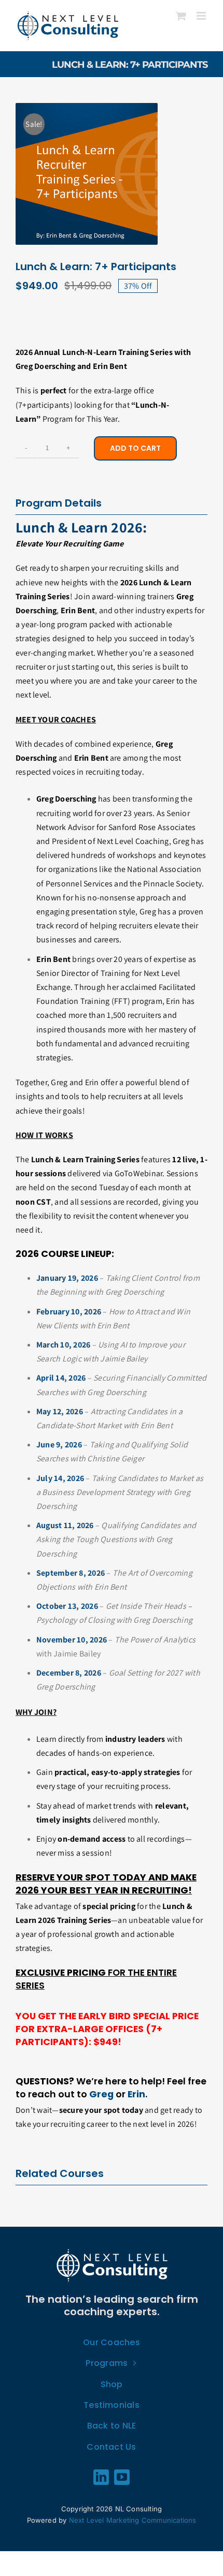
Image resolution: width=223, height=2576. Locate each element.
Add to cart (135, 448)
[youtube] (122, 2477)
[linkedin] (101, 2477)
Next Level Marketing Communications (133, 2520)
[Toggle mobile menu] (202, 16)
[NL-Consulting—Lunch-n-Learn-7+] (87, 174)
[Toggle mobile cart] (181, 16)
